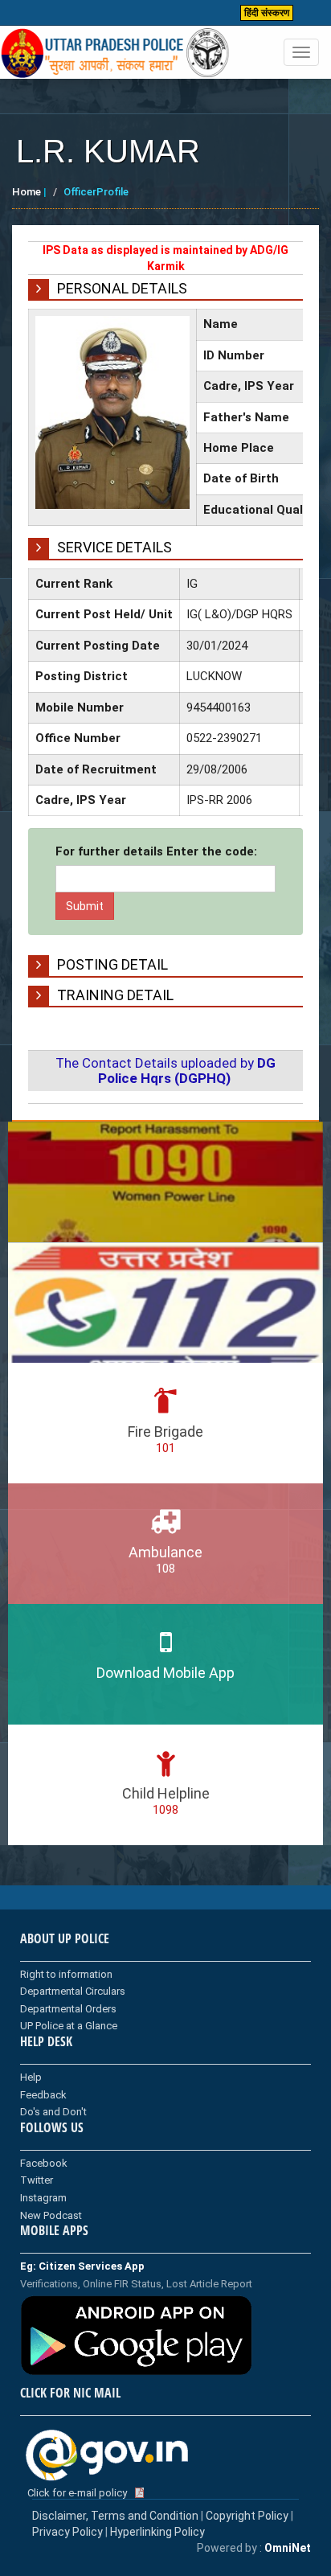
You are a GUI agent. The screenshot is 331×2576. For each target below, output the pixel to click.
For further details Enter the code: (156, 851)
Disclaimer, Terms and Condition (115, 2516)
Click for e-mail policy (77, 2493)
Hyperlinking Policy (157, 2532)
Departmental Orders (68, 2009)
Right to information (66, 1974)
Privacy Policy (67, 2532)
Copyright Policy (248, 2516)
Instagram (43, 2198)
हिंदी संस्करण (267, 13)
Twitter (37, 2180)
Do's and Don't (53, 2112)
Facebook (44, 2163)
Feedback (43, 2095)
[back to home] (115, 53)
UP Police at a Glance (69, 2026)
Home (27, 192)
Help (31, 2077)
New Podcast (51, 2215)
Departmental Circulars (73, 1991)
